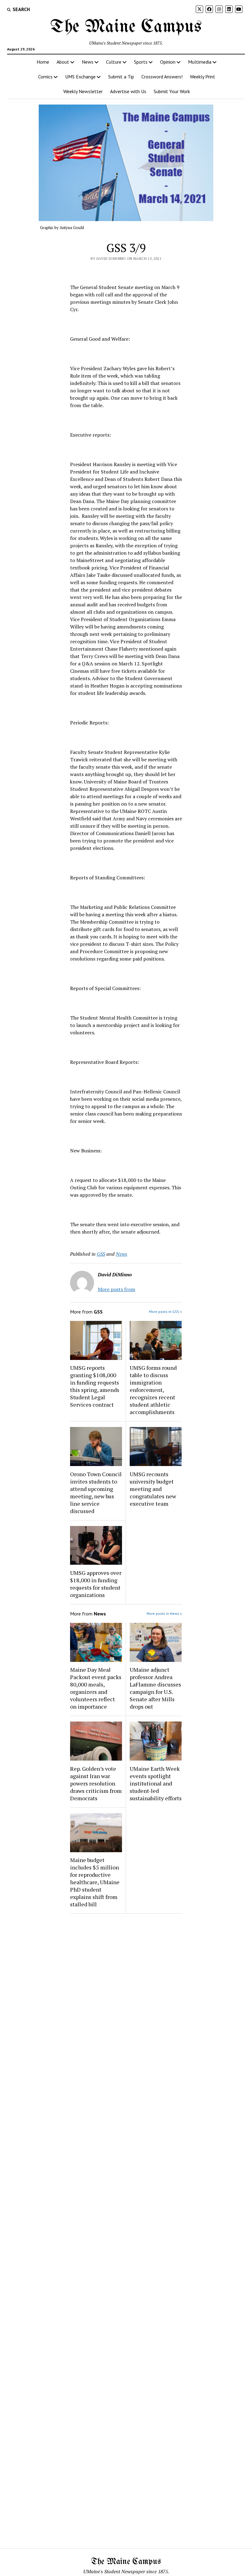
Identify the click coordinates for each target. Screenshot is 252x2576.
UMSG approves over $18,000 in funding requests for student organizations (96, 1584)
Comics (45, 77)
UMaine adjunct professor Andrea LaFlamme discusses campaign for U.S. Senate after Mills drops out (155, 1688)
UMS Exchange (80, 77)
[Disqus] (126, 1996)
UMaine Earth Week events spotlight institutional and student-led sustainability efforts (156, 1783)
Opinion (168, 62)
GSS (101, 1254)
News (88, 62)
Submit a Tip (121, 77)
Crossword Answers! (162, 77)
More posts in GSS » (165, 1312)
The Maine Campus (126, 27)
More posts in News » (164, 1613)
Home (43, 62)
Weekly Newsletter (83, 91)
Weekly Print (203, 77)
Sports (141, 62)
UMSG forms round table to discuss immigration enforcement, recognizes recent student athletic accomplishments (153, 1390)
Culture (114, 62)
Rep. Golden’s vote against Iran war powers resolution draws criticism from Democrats (96, 1783)
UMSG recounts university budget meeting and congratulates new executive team (153, 1489)
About (63, 62)
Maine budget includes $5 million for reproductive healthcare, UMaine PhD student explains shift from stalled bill (95, 1882)
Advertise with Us (128, 91)
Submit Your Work (172, 91)
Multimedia (200, 62)
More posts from (116, 1289)
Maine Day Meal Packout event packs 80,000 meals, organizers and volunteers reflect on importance (96, 1688)
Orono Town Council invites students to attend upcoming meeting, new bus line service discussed (96, 1492)
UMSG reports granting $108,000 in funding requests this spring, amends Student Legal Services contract (95, 1386)
